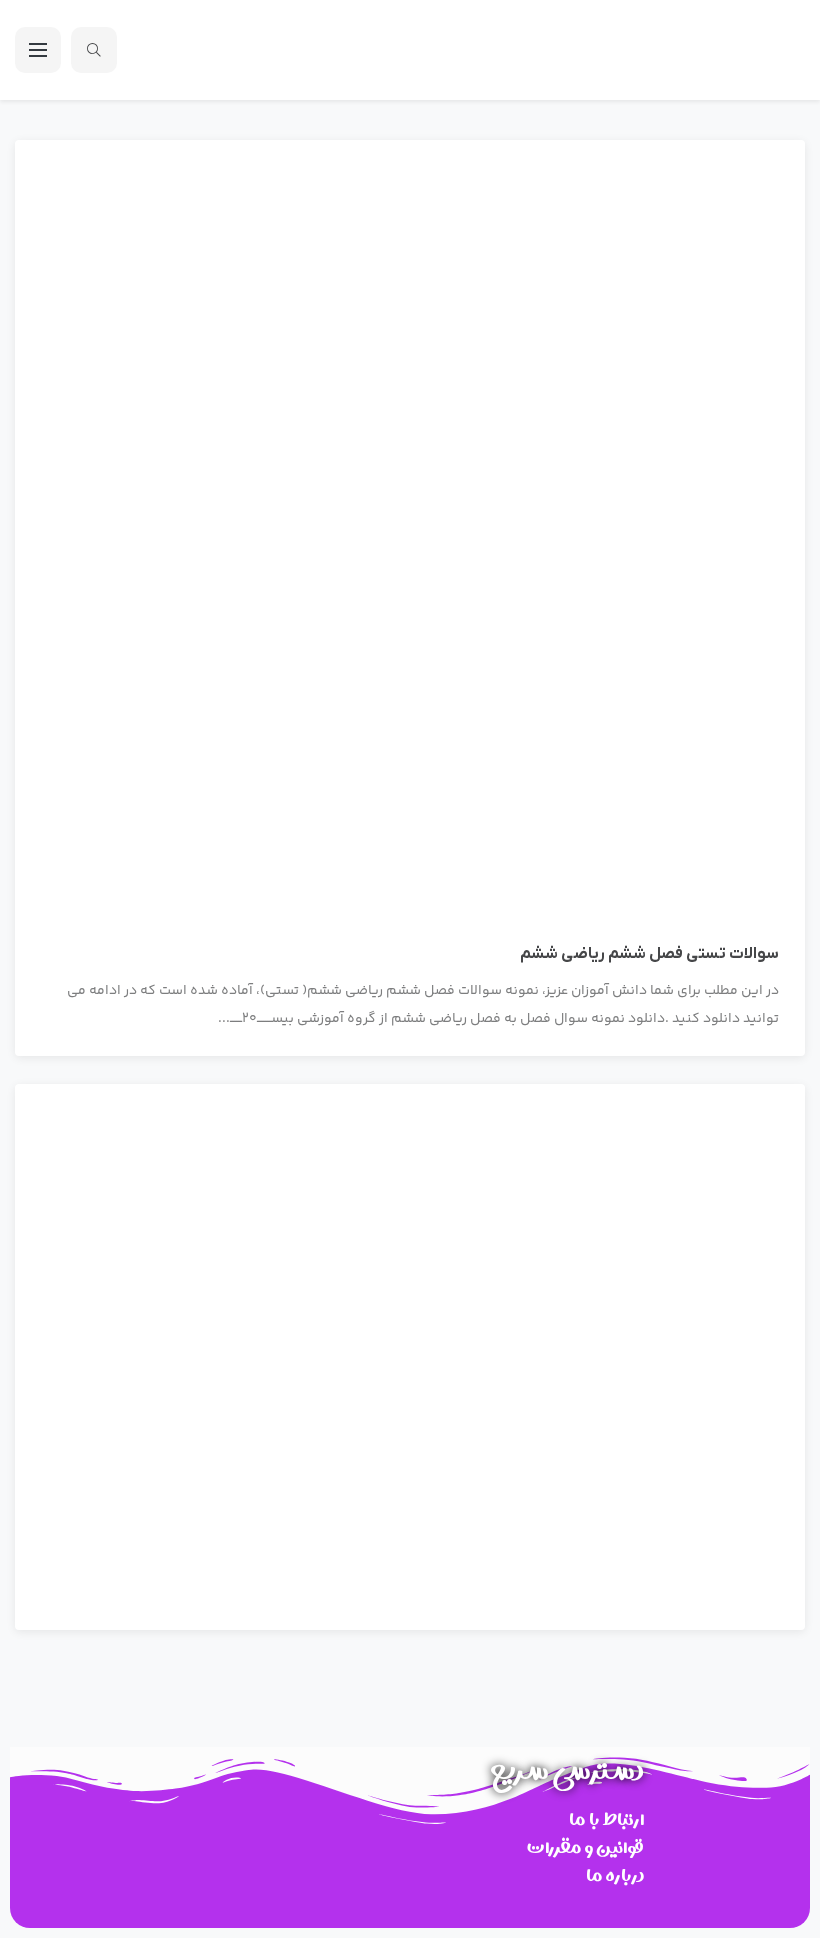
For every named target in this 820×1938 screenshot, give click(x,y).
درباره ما (615, 1875)
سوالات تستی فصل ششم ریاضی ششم (649, 954)
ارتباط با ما (606, 1819)
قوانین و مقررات (585, 1847)
